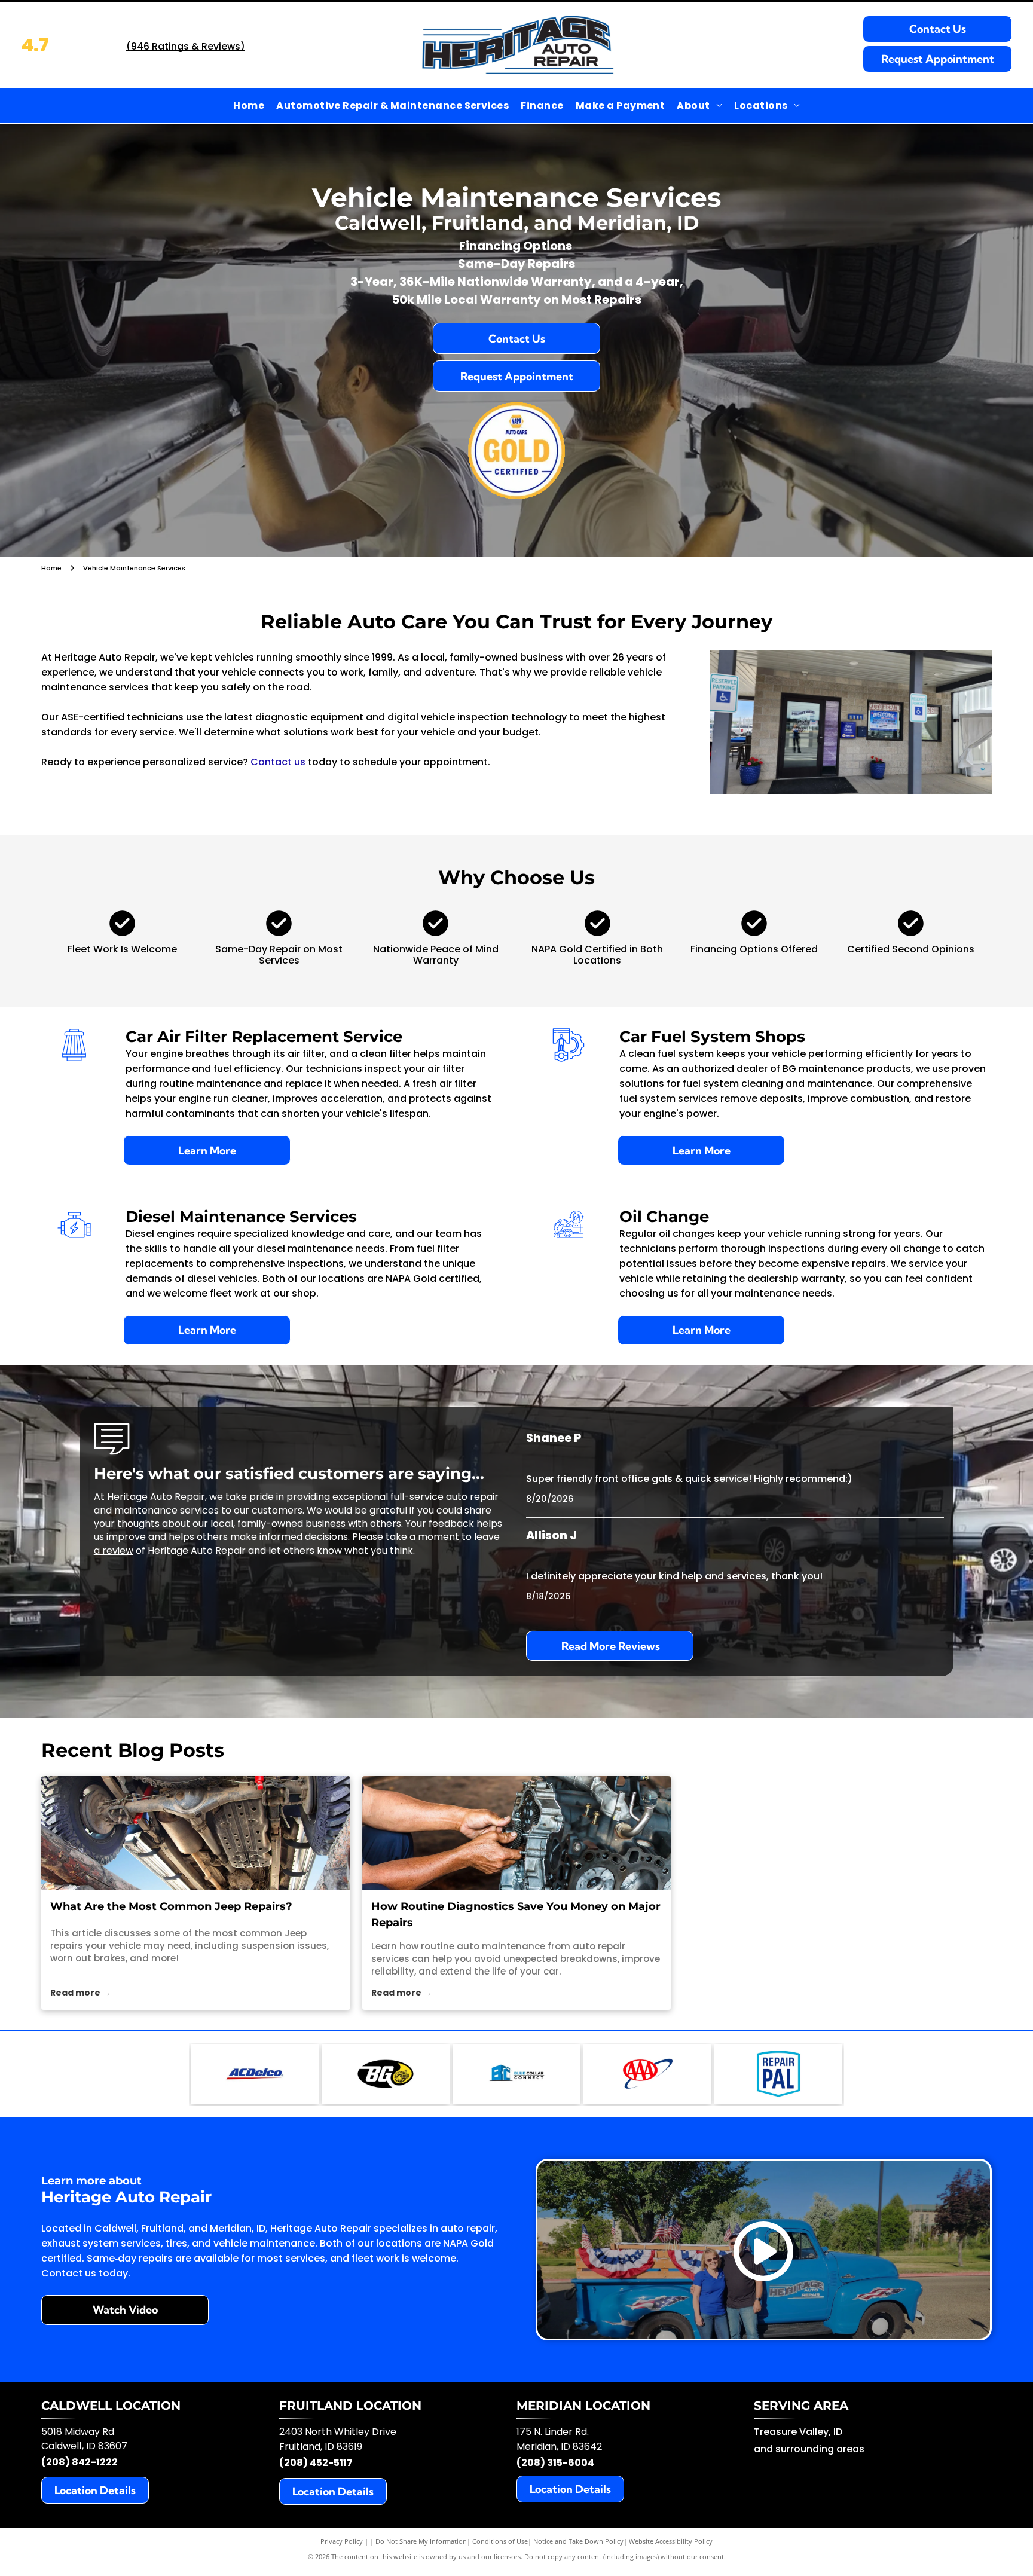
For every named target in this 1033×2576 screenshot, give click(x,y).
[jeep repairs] (196, 1833)
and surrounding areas (809, 2449)
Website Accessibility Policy (671, 2541)
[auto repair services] (517, 1833)
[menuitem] (249, 106)
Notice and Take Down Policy (578, 2541)
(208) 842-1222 (80, 2462)
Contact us (278, 762)
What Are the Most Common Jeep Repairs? (171, 1906)
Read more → (80, 1993)
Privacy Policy (342, 2541)
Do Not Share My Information (421, 2541)
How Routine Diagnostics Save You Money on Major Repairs (516, 1915)
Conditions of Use (500, 2541)
